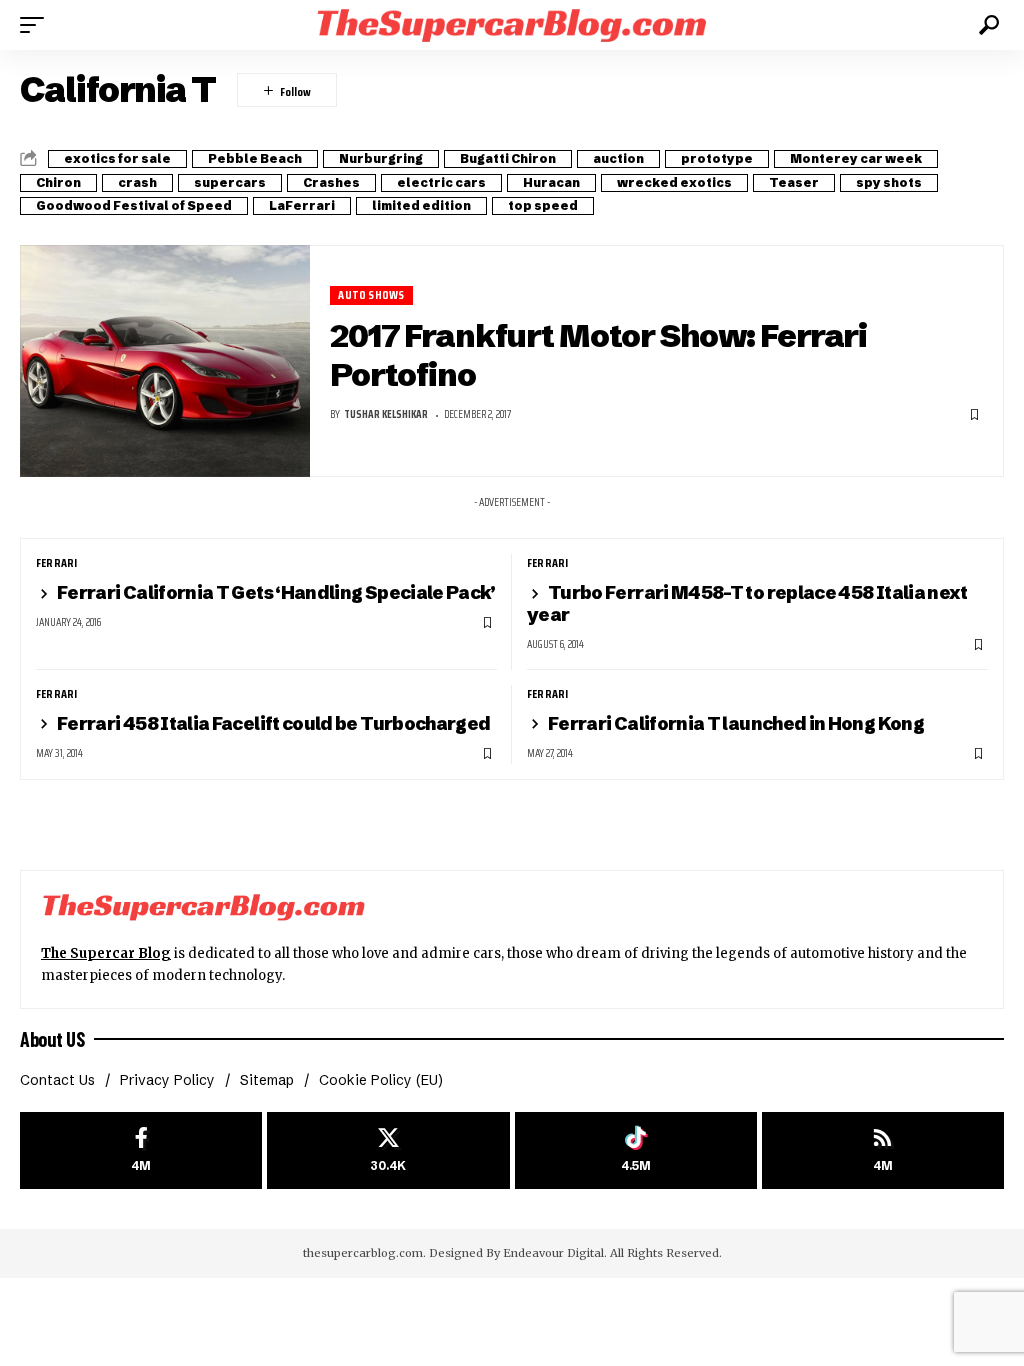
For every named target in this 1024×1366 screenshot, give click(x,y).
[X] (388, 1150)
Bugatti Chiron (508, 158)
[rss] (883, 1150)
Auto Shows (371, 295)
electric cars (441, 182)
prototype (717, 158)
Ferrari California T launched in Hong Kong (736, 723)
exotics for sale (117, 158)
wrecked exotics (674, 182)
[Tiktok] (636, 1150)
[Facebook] (141, 1150)
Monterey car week (856, 158)
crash (137, 182)
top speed (543, 205)
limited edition (421, 205)
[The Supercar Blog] (512, 24)
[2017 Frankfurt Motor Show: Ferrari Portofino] (165, 361)
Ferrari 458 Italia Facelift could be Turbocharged (274, 723)
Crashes (331, 182)
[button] (37, 25)
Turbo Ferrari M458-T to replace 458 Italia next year (747, 603)
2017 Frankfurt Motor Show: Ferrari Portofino (598, 355)
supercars (230, 182)
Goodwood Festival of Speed (134, 205)
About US (52, 1039)
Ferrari (56, 563)
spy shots (889, 182)
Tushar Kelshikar (386, 414)
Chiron (58, 182)
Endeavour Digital (553, 1253)
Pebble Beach (255, 158)
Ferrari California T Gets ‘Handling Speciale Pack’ (276, 592)
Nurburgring (381, 158)
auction (618, 158)
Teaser (794, 182)
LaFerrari (302, 205)
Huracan (551, 182)
